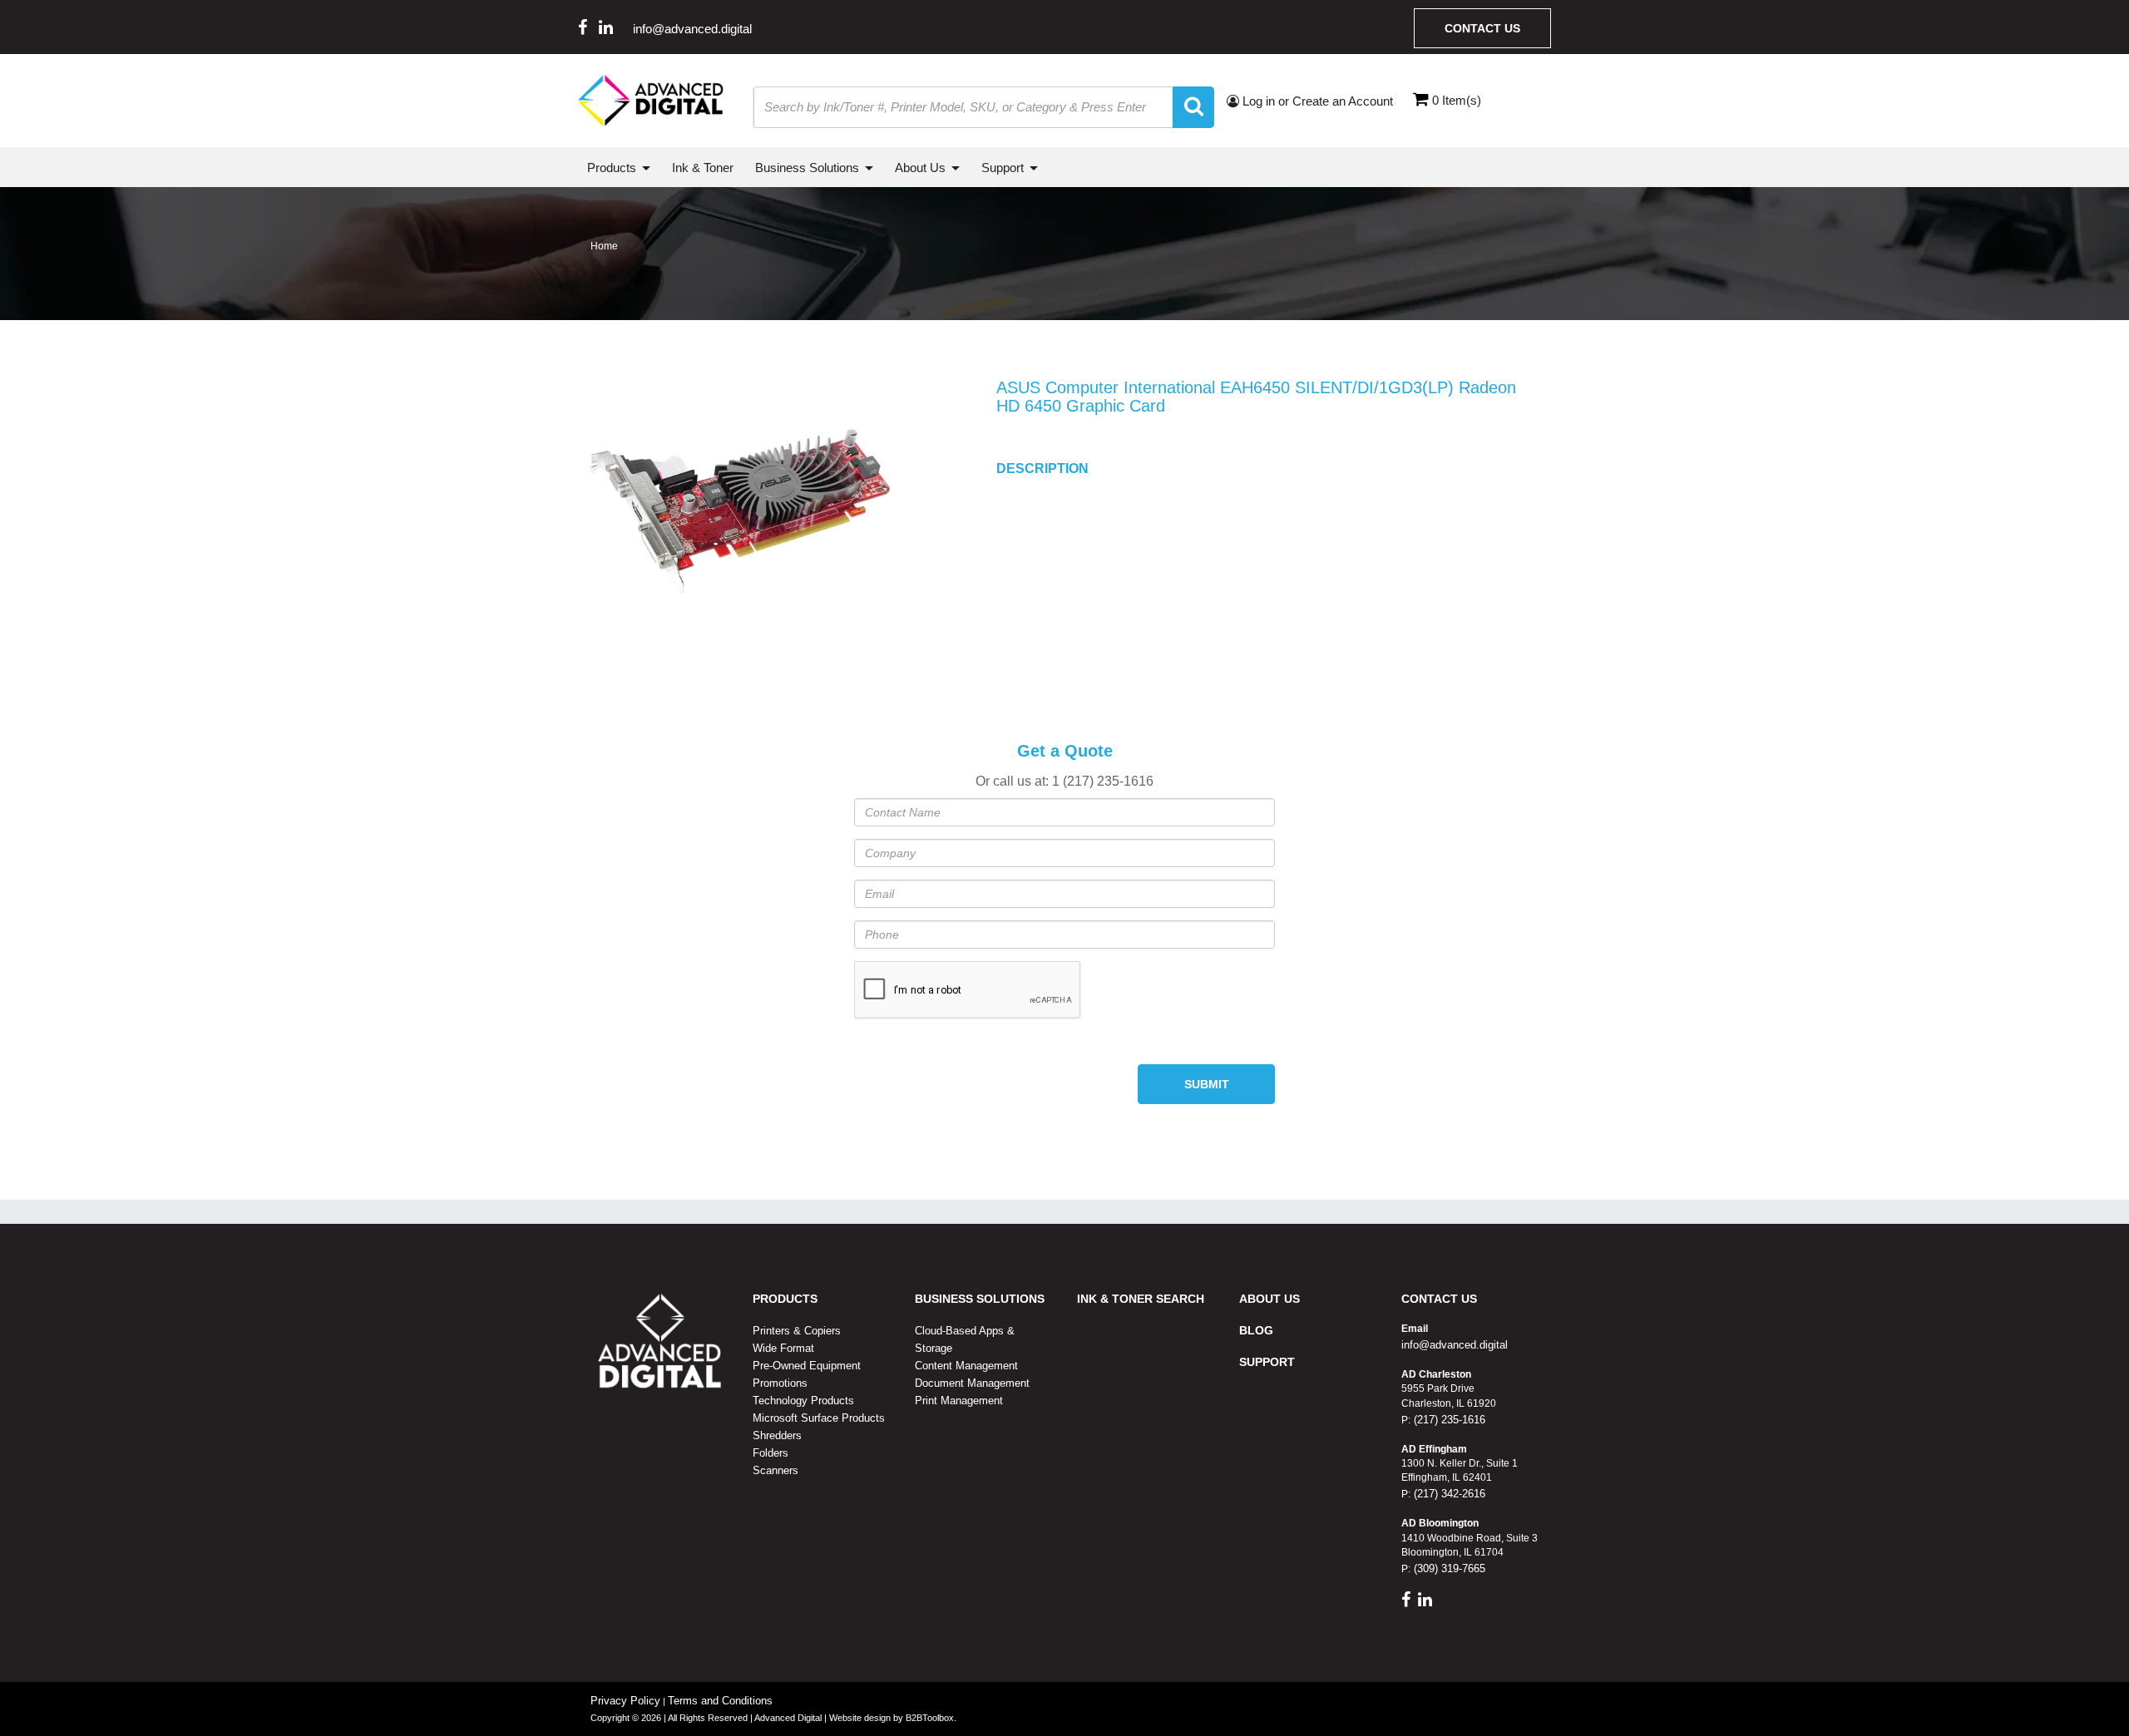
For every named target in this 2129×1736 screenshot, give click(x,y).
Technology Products (803, 1401)
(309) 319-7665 (1448, 1568)
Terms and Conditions (720, 1701)
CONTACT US (1439, 1299)
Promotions (780, 1383)
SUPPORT (1267, 1362)
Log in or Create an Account (1316, 101)
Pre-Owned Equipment (807, 1366)
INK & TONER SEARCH (1141, 1299)
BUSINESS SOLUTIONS (980, 1299)
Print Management (959, 1401)
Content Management (966, 1366)
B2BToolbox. (931, 1718)
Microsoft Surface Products (819, 1418)
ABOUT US (1269, 1299)
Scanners (776, 1470)
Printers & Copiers (797, 1331)
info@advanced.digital (692, 29)
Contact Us (1482, 28)
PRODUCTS (785, 1299)
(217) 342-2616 (1448, 1494)
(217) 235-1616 (1448, 1420)
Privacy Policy (625, 1701)
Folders (771, 1453)
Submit (1207, 1084)
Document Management (972, 1383)
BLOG (1256, 1330)
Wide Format (783, 1348)
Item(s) (1457, 100)
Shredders (777, 1435)
